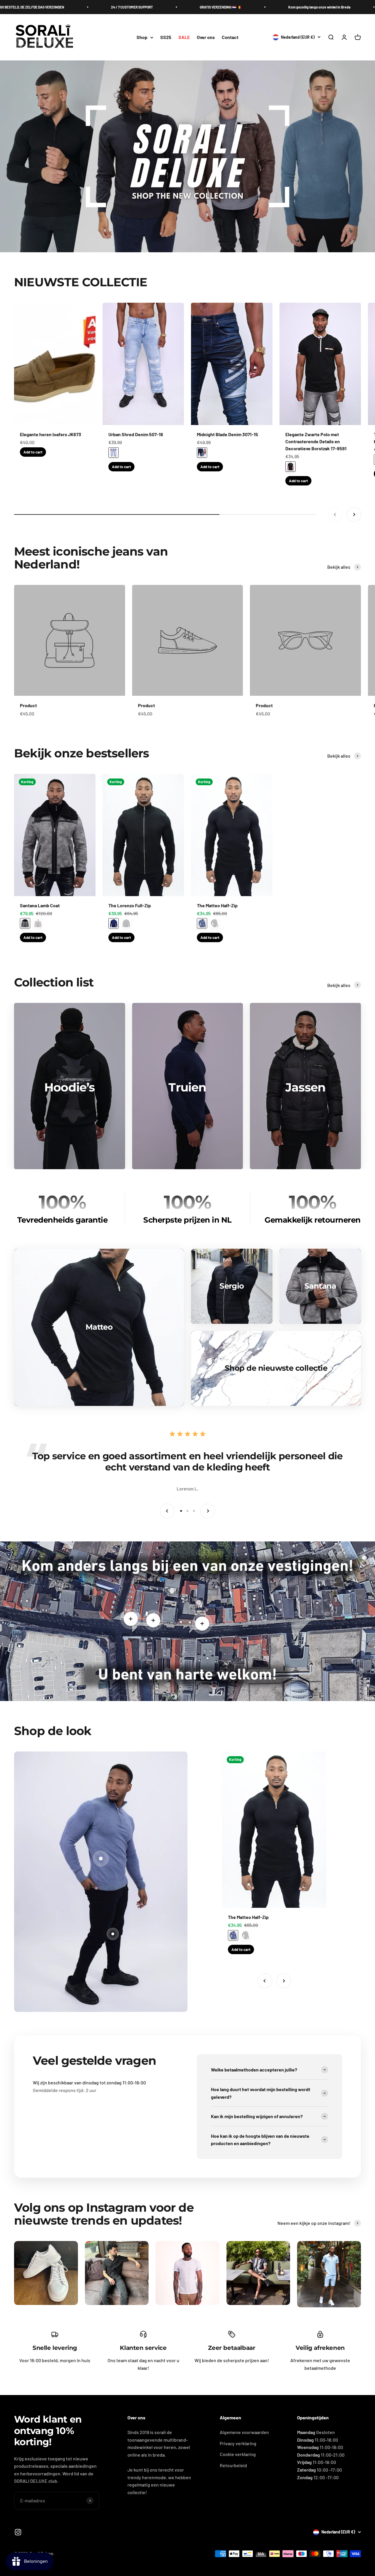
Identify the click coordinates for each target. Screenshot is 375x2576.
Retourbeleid (233, 2465)
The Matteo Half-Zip (217, 905)
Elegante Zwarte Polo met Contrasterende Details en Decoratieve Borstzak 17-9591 (316, 441)
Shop (142, 37)
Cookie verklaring (238, 2454)
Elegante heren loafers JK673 (51, 434)
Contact (230, 37)
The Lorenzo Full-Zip (130, 905)
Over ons (206, 37)
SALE (184, 37)
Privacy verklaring (238, 2443)
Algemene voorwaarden (244, 2432)
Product (28, 705)
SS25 (166, 37)
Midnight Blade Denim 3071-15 (227, 434)
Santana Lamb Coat (40, 905)
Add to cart (33, 452)
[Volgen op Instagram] (18, 2532)
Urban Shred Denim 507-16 (136, 434)
